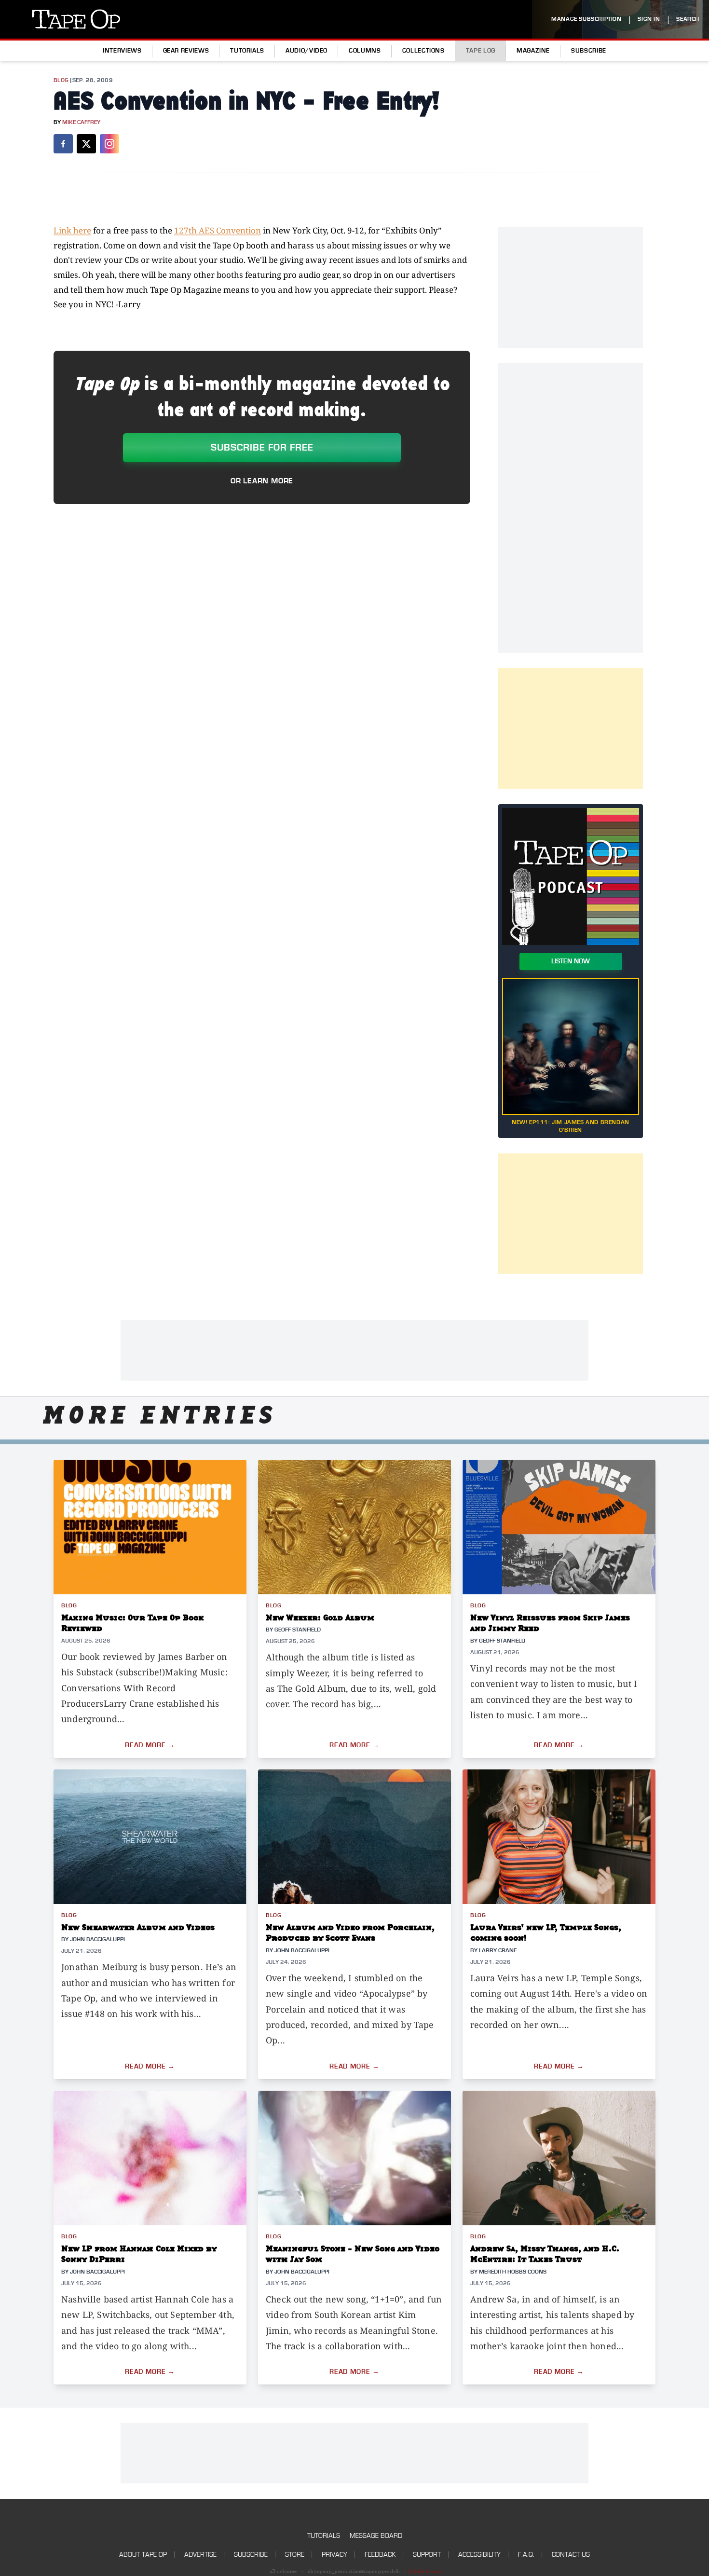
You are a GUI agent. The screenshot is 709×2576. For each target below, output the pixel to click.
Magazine (533, 51)
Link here (72, 230)
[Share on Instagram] (109, 144)
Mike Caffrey (81, 122)
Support (427, 2555)
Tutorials (247, 51)
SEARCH (688, 19)
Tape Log (481, 51)
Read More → (150, 1745)
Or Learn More (262, 481)
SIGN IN (649, 19)
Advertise (200, 2555)
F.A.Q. (526, 2555)
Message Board (376, 2536)
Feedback (380, 2555)
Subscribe (589, 51)
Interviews (122, 51)
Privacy (334, 2555)
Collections (423, 51)
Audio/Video (307, 51)
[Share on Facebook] (63, 144)
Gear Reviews (186, 51)
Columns (365, 51)
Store (295, 2555)
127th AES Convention (218, 230)
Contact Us (571, 2555)
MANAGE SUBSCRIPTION (586, 19)
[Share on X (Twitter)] (86, 144)
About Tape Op (143, 2555)
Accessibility (479, 2555)
